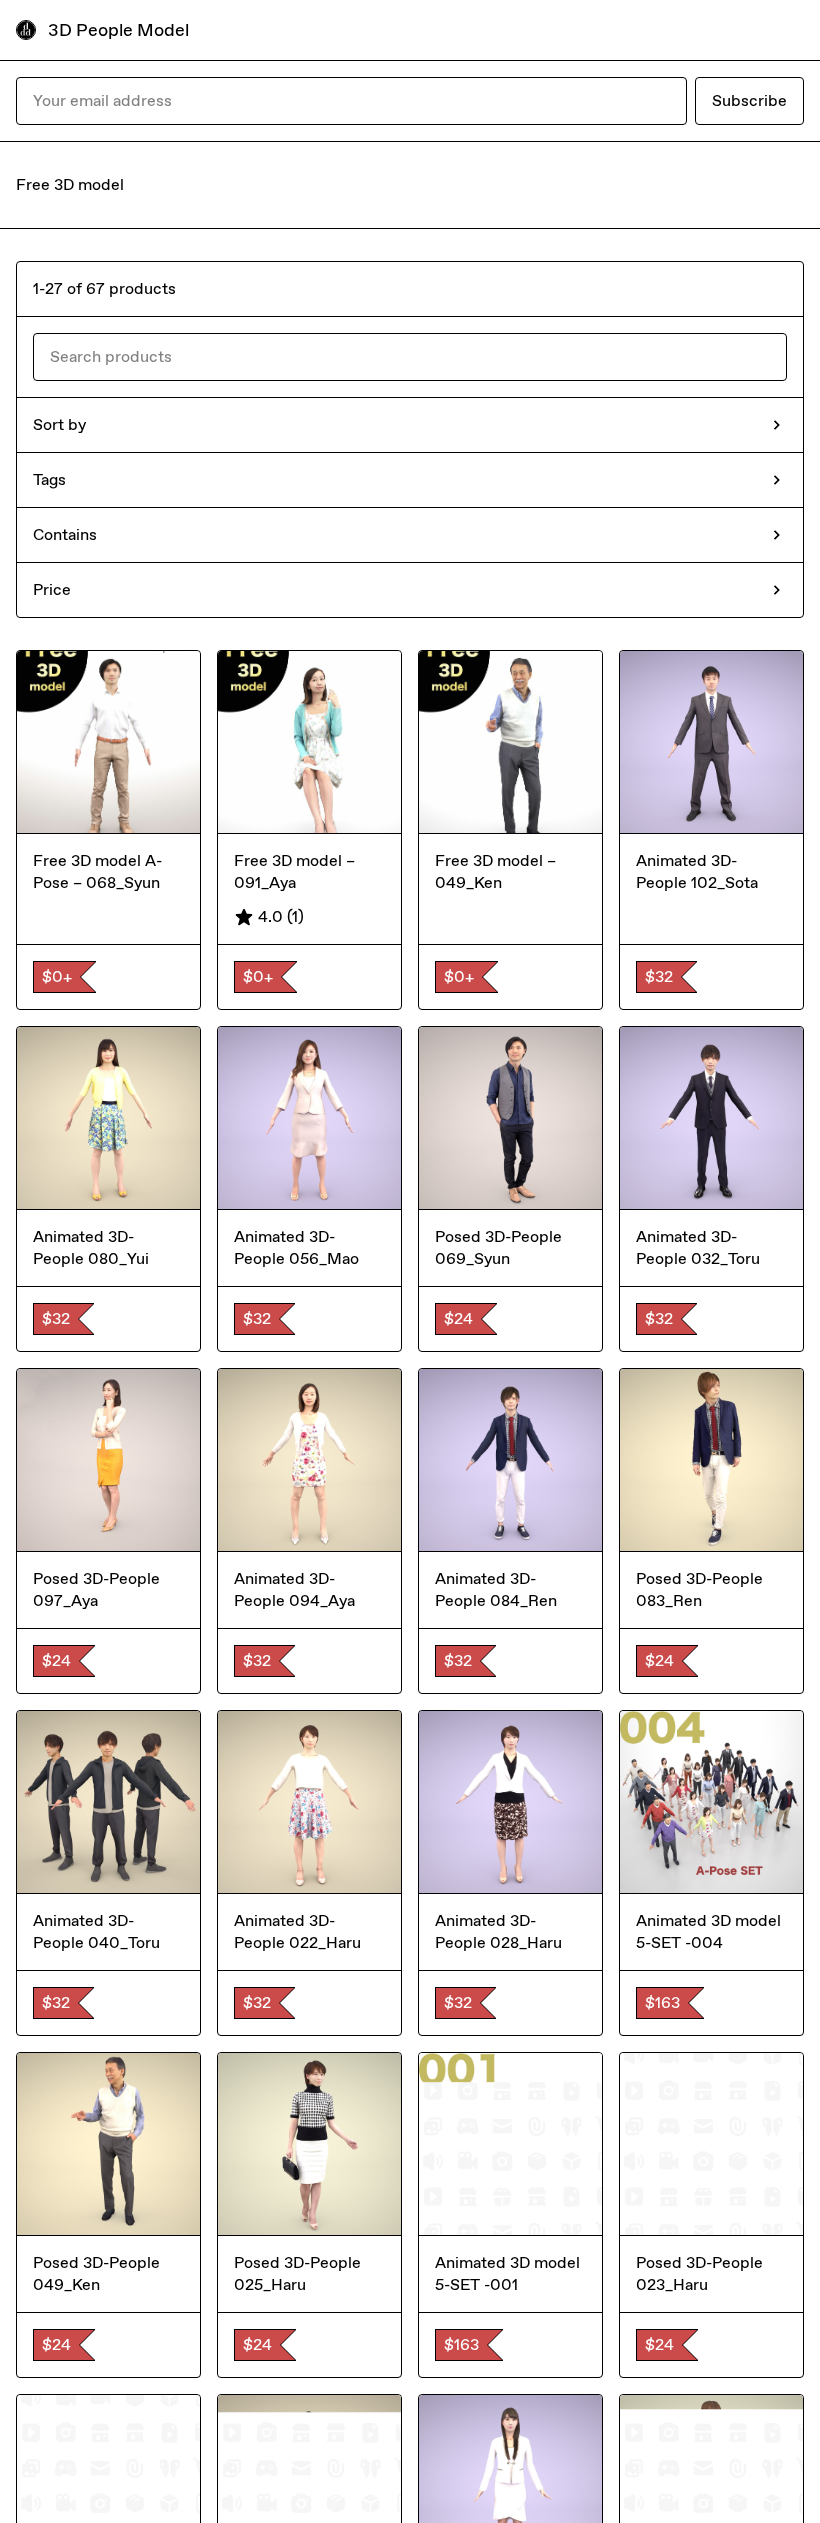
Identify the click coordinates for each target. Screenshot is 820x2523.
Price (52, 589)
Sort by (59, 424)
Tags (49, 479)
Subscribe (749, 100)
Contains (65, 534)
